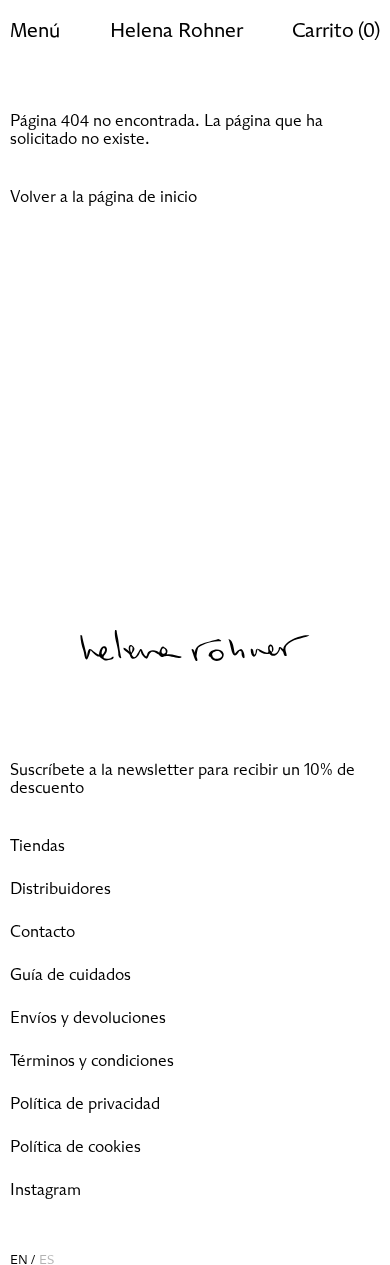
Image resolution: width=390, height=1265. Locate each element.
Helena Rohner (176, 31)
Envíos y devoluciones (88, 1018)
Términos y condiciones (92, 1061)
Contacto (42, 932)
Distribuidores (60, 889)
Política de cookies (75, 1147)
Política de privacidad (85, 1104)
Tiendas (37, 846)
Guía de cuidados (70, 975)
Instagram (45, 1190)
